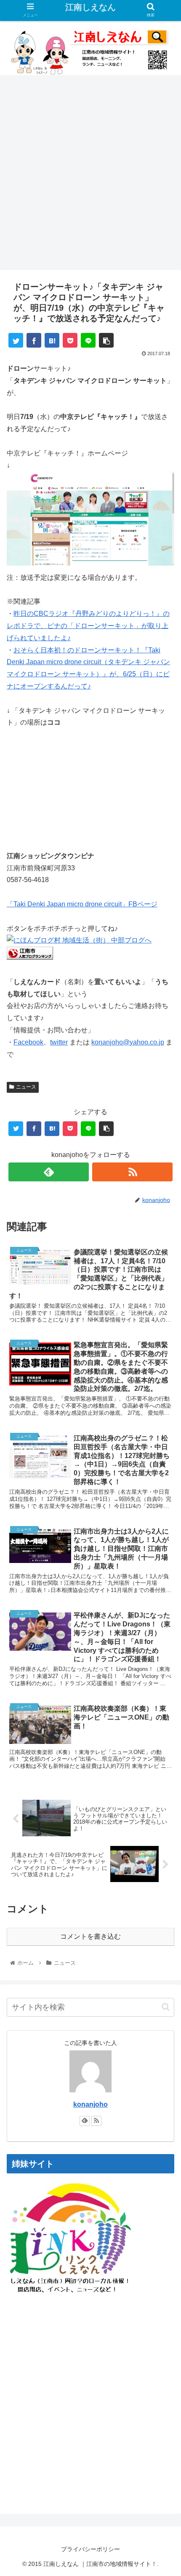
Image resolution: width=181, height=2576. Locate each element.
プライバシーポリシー (90, 2549)
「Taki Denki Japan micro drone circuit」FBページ (82, 904)
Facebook (28, 1042)
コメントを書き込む (90, 1936)
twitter (59, 1042)
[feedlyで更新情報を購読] (49, 1172)
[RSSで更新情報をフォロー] (132, 1172)
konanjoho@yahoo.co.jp (128, 1042)
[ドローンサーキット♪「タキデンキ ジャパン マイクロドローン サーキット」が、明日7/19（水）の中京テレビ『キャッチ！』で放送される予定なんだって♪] (52, 340)
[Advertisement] (90, 175)
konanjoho (90, 2104)
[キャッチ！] (90, 565)
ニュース (26, 1087)
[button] (166, 2007)
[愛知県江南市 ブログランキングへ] (30, 957)
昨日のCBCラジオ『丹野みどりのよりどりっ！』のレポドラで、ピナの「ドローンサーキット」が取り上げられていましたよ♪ (88, 626)
